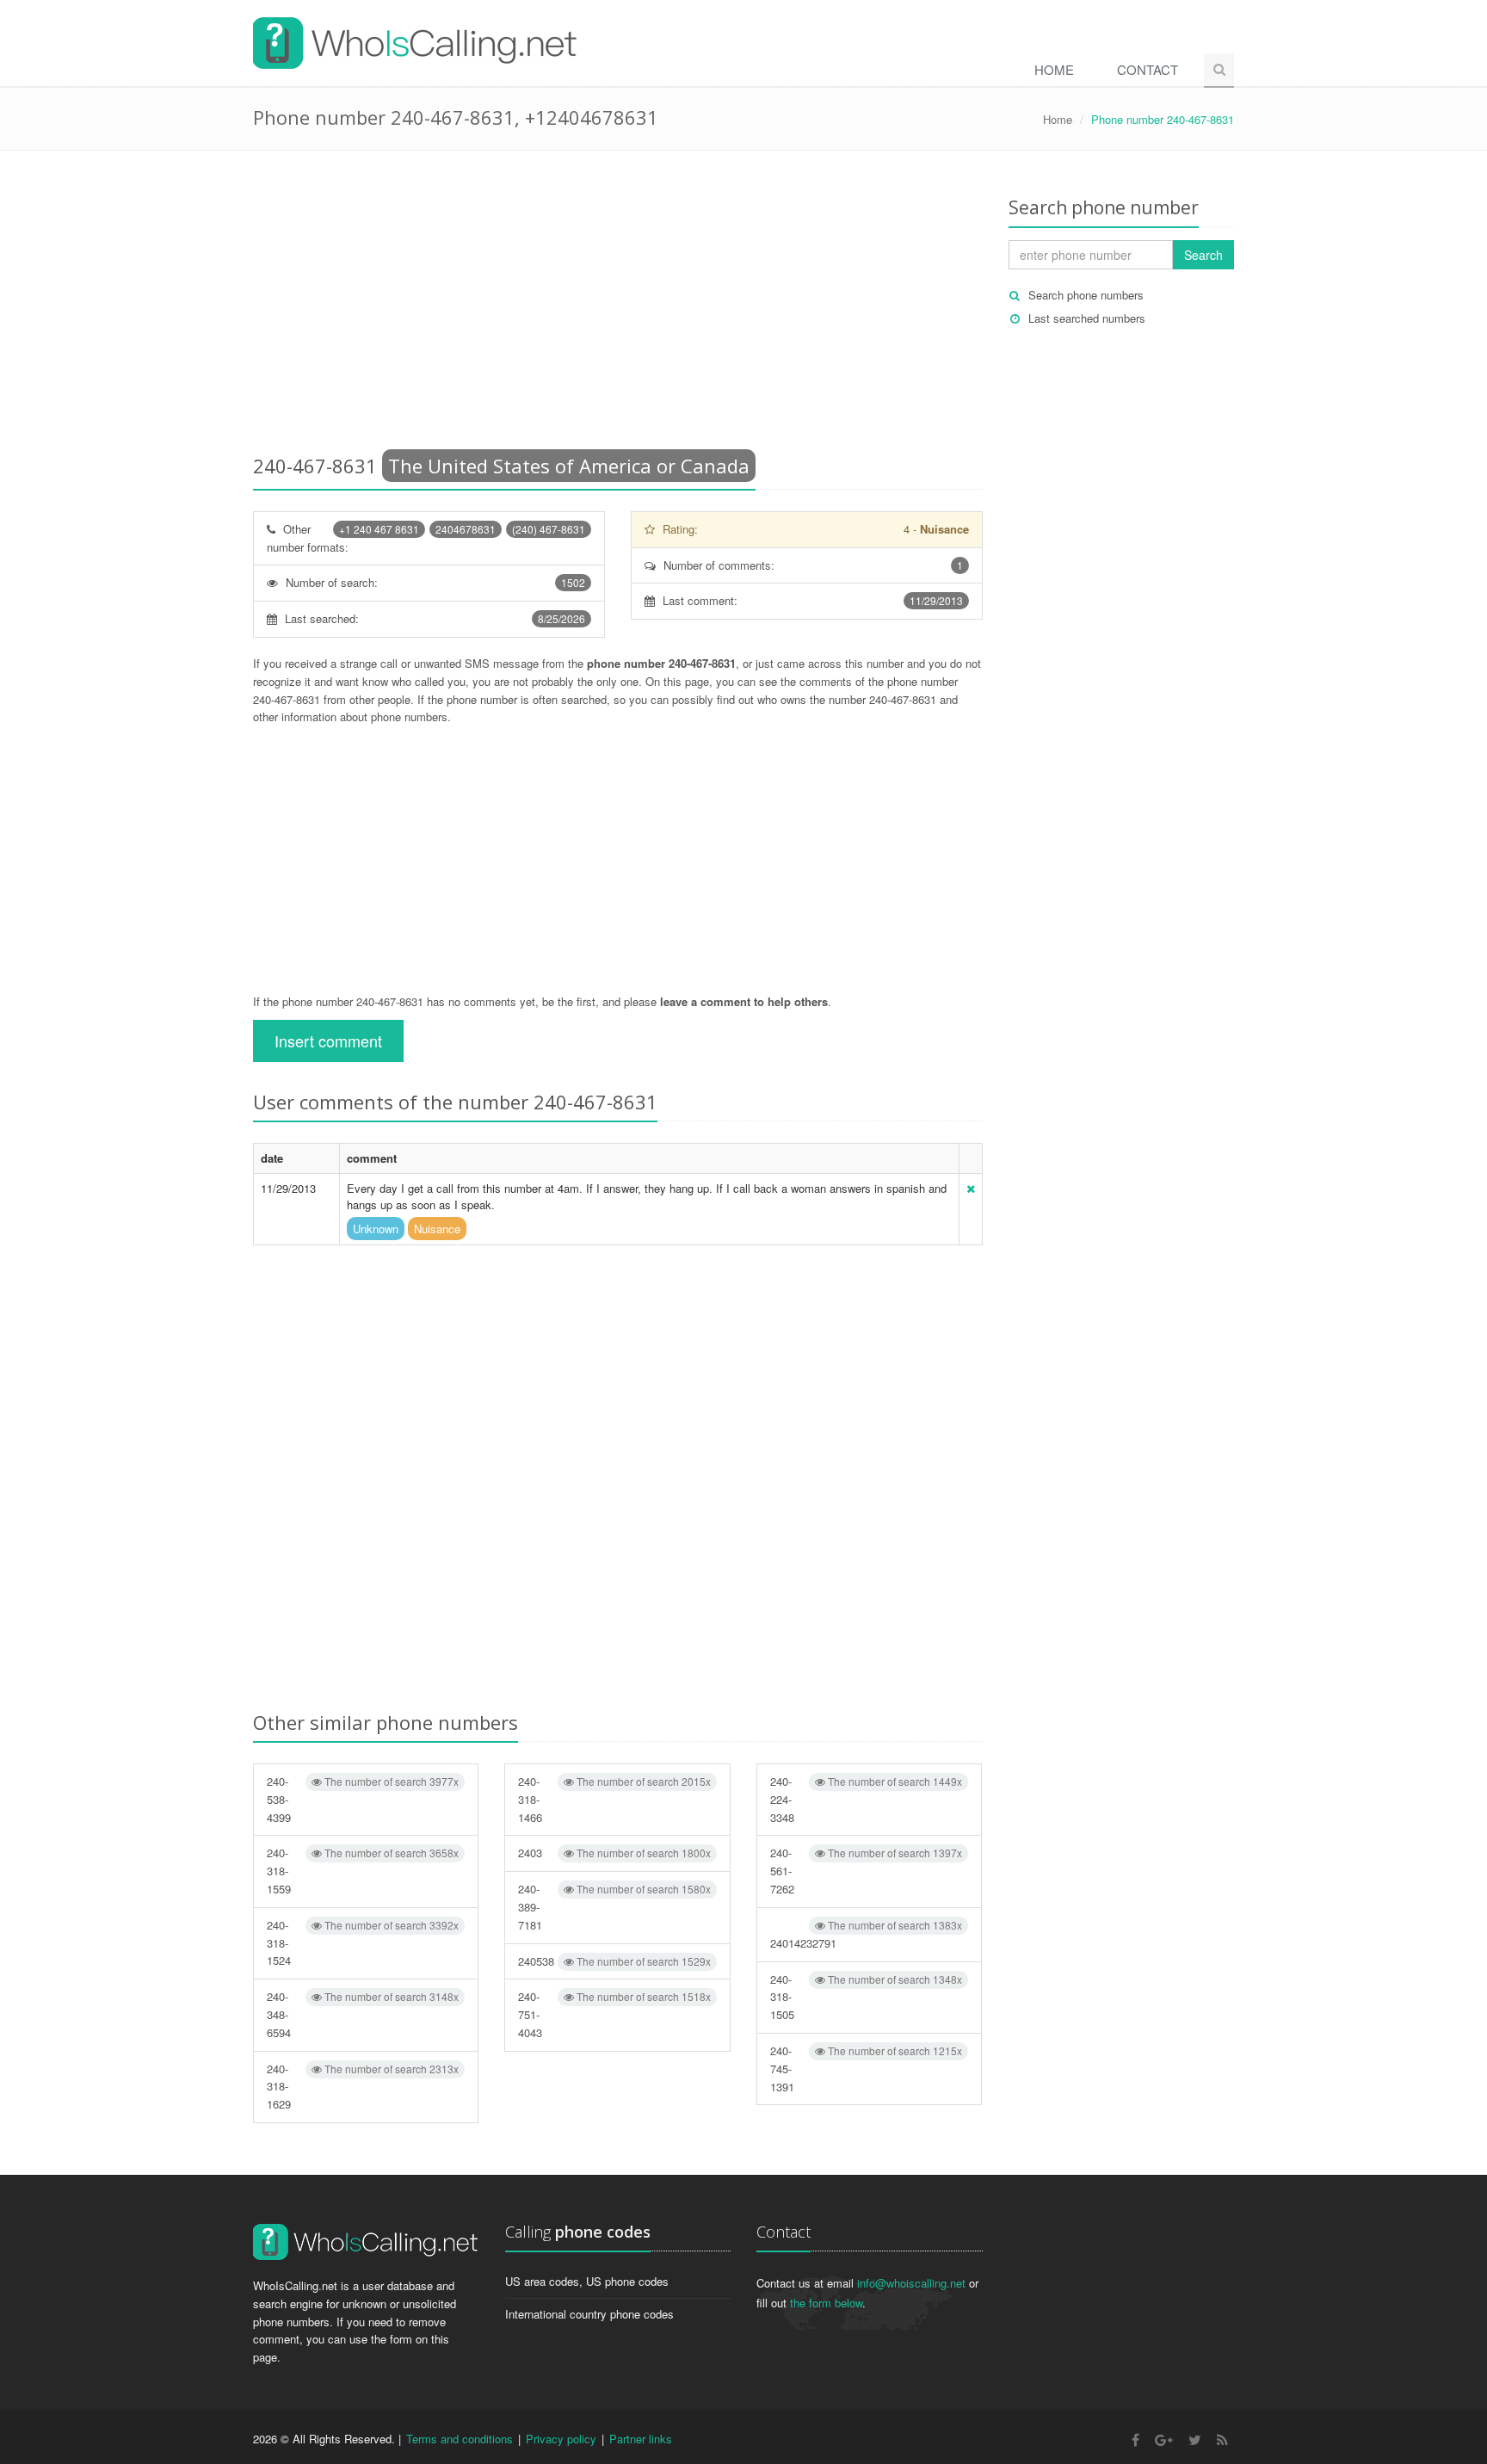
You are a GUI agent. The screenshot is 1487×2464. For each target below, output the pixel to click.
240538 (614, 1961)
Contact (1148, 69)
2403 (614, 1853)
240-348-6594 (363, 2014)
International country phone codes (589, 2314)
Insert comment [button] (328, 1041)
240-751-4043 (614, 2014)
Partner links (641, 2439)
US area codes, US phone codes (587, 2281)
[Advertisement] (618, 306)
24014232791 (866, 1934)
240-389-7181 (614, 1907)
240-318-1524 (363, 1943)
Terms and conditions (460, 2439)
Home (1054, 69)
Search (1203, 255)
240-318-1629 (363, 2087)
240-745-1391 (866, 2069)
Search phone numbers (1086, 295)
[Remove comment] (971, 1188)
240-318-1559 (363, 1871)
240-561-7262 (866, 1871)
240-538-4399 (363, 1799)
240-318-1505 (866, 1997)
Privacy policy (561, 2439)
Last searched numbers (1087, 318)
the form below (826, 2303)
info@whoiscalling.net (911, 2283)
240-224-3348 (866, 1799)
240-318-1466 (614, 1799)
